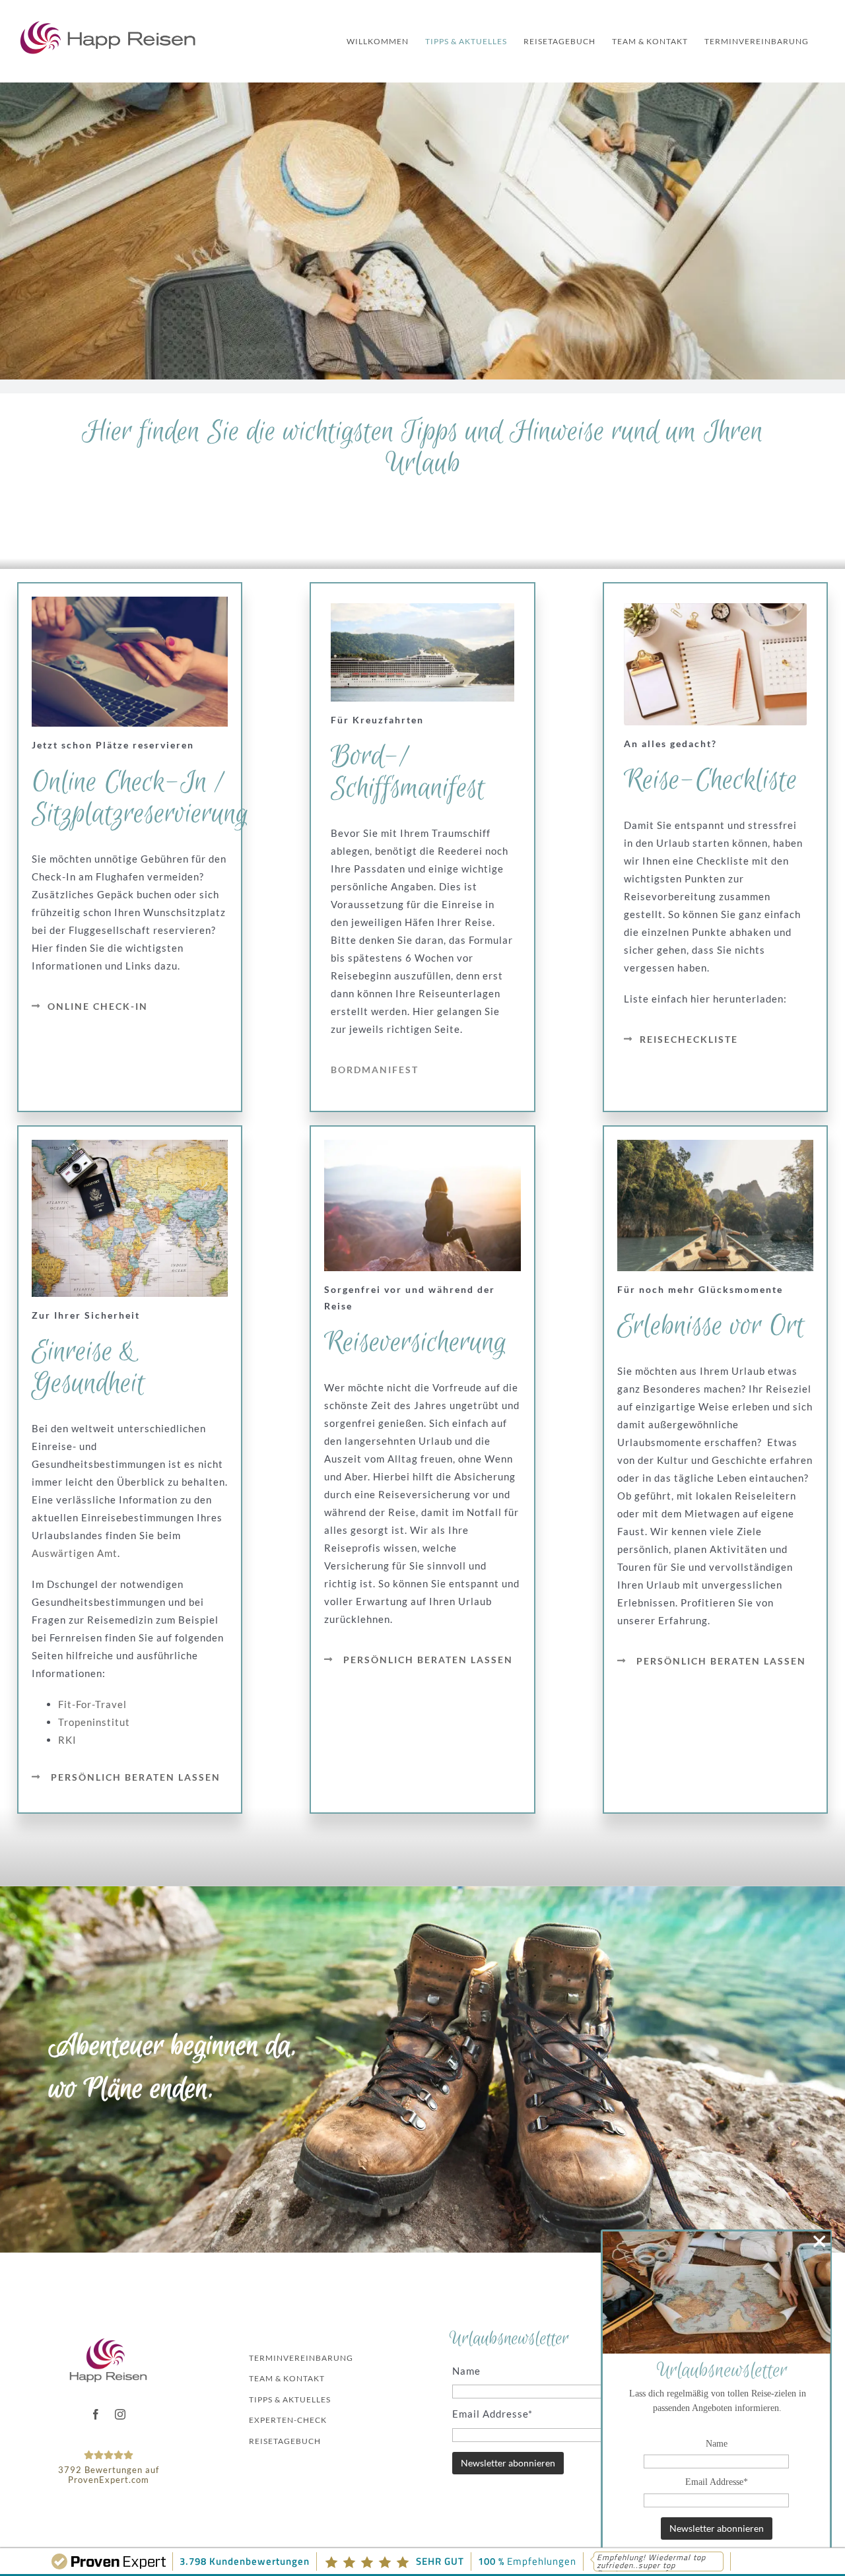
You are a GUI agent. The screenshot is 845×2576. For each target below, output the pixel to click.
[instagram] (120, 2414)
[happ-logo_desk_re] (108, 2342)
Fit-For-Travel (92, 1704)
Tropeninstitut (94, 1722)
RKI (67, 1740)
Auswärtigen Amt (75, 1553)
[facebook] (96, 2414)
